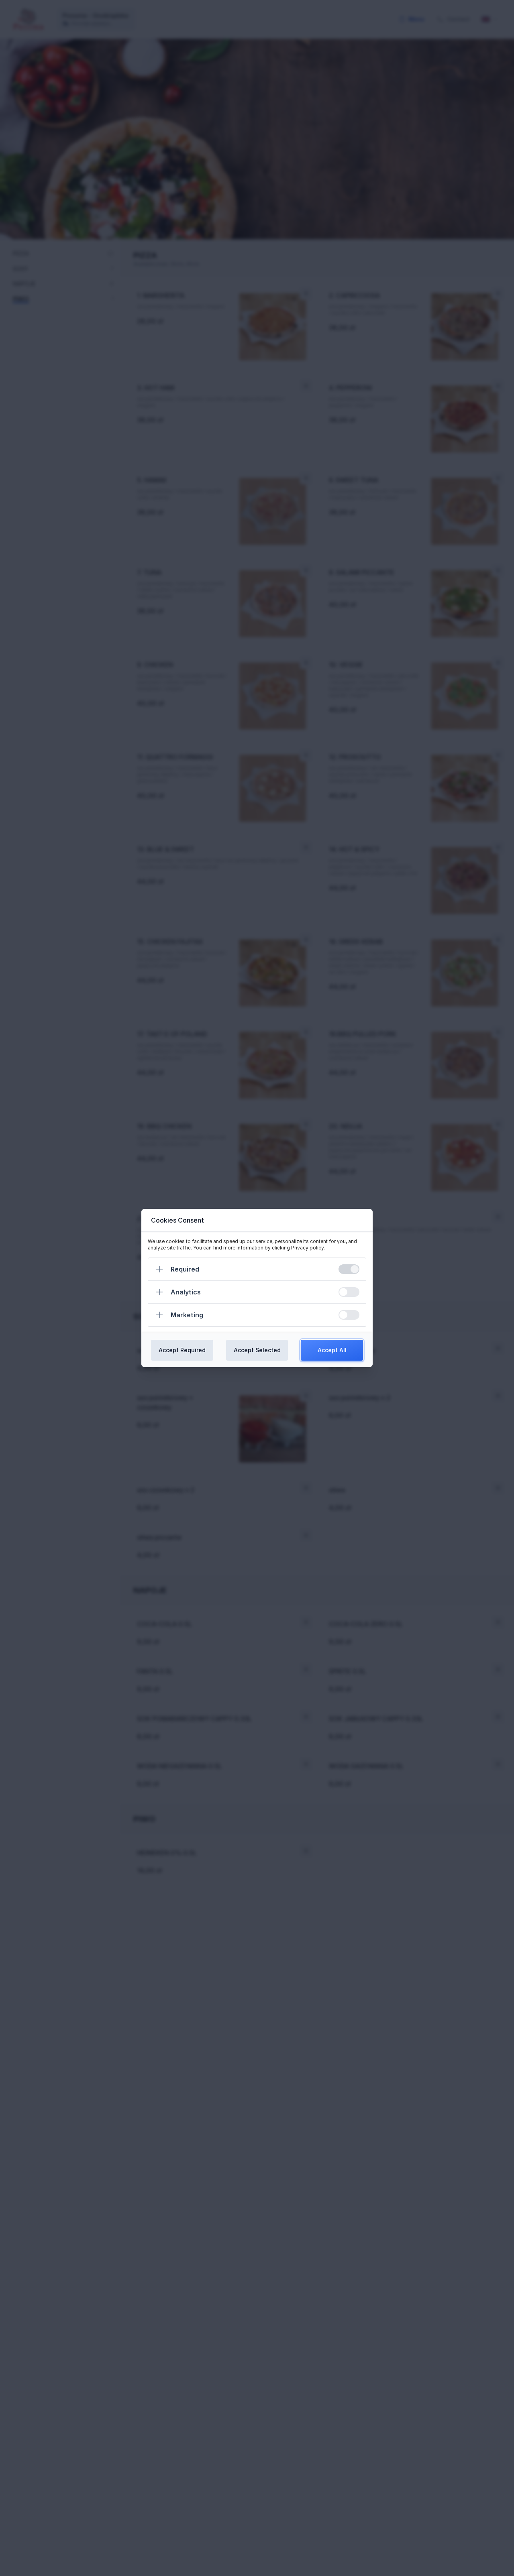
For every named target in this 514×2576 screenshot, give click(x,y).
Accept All (332, 1350)
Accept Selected (257, 1350)
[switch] (349, 1269)
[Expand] (159, 1269)
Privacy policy (307, 1248)
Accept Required (182, 1350)
